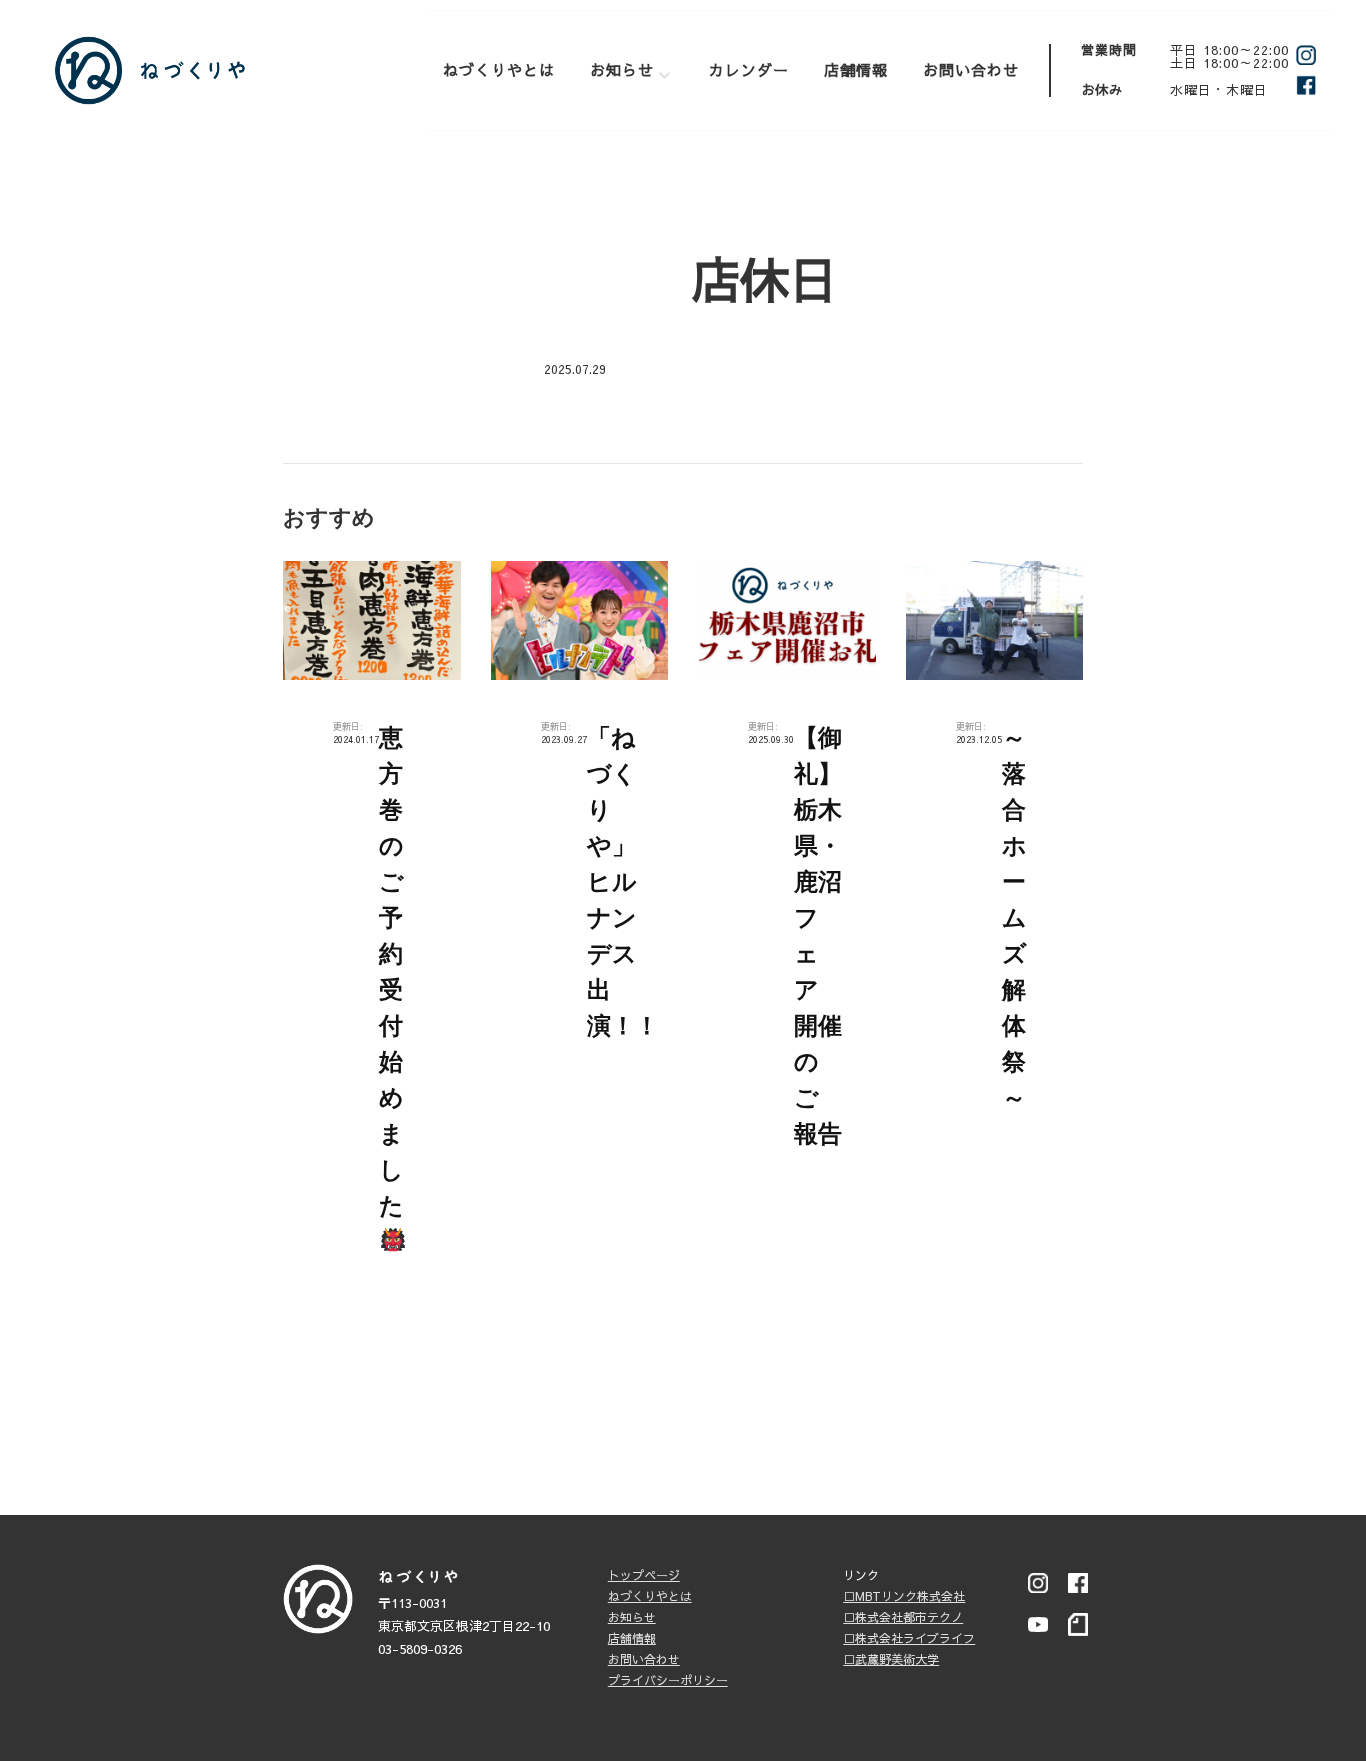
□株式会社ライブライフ (909, 1638)
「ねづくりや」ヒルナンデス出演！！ (623, 881)
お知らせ (622, 69)
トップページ (644, 1575)
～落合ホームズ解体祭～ (1014, 917)
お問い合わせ (971, 69)
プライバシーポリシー (668, 1680)
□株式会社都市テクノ (903, 1617)
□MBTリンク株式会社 (904, 1596)
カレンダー (749, 69)
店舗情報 (856, 69)
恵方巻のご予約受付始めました (391, 971)
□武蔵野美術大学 (891, 1659)
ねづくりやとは (499, 69)
